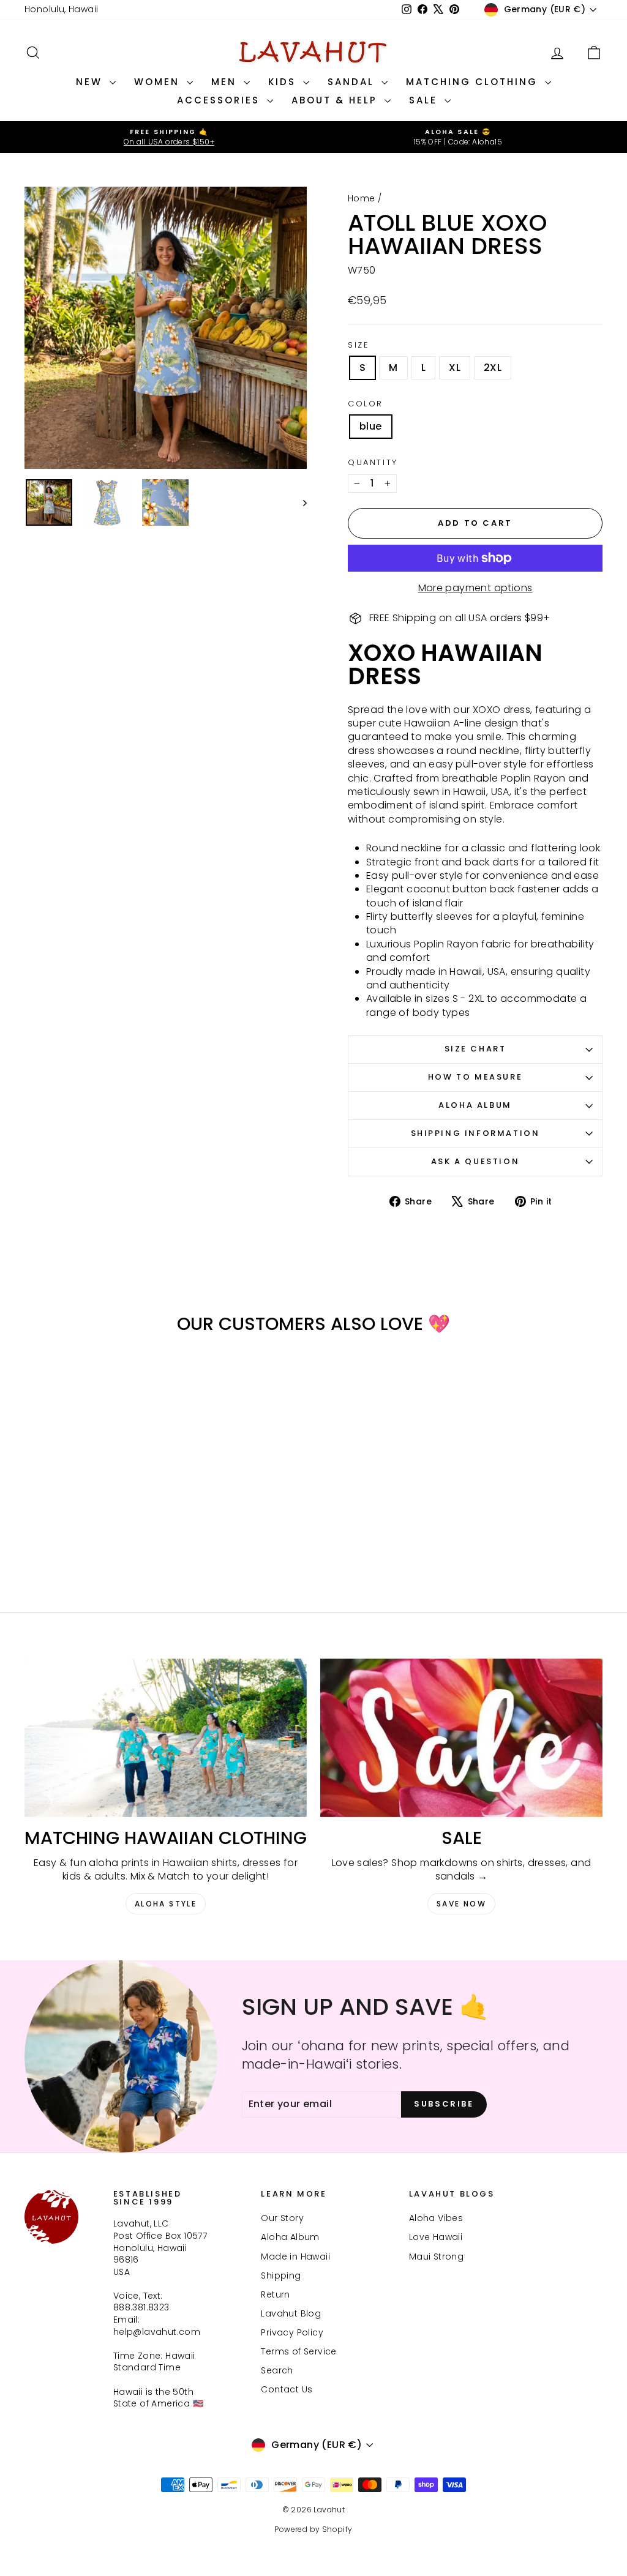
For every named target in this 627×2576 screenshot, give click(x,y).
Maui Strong (436, 2257)
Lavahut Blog (291, 2313)
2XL (493, 368)
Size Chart (475, 1049)
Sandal (353, 82)
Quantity (373, 463)
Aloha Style (166, 1904)
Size (359, 345)
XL (455, 368)
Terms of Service (298, 2351)
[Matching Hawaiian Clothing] (166, 1738)
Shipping (281, 2275)
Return (275, 2294)
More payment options (475, 588)
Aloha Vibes (436, 2218)
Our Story (282, 2218)
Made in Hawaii (295, 2257)
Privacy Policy (292, 2332)
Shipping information (475, 1133)
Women (159, 82)
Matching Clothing (474, 82)
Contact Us (287, 2389)
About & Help (336, 100)
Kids (284, 82)
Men (226, 82)
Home (362, 198)
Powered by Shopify (313, 2529)
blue (371, 426)
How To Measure (475, 1077)
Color (366, 404)
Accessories (220, 100)
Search (277, 2370)
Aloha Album (475, 1105)
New (91, 82)
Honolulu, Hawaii (61, 9)
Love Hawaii (436, 2237)
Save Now (461, 1904)
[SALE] (461, 1738)
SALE (425, 100)
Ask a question (475, 1161)
